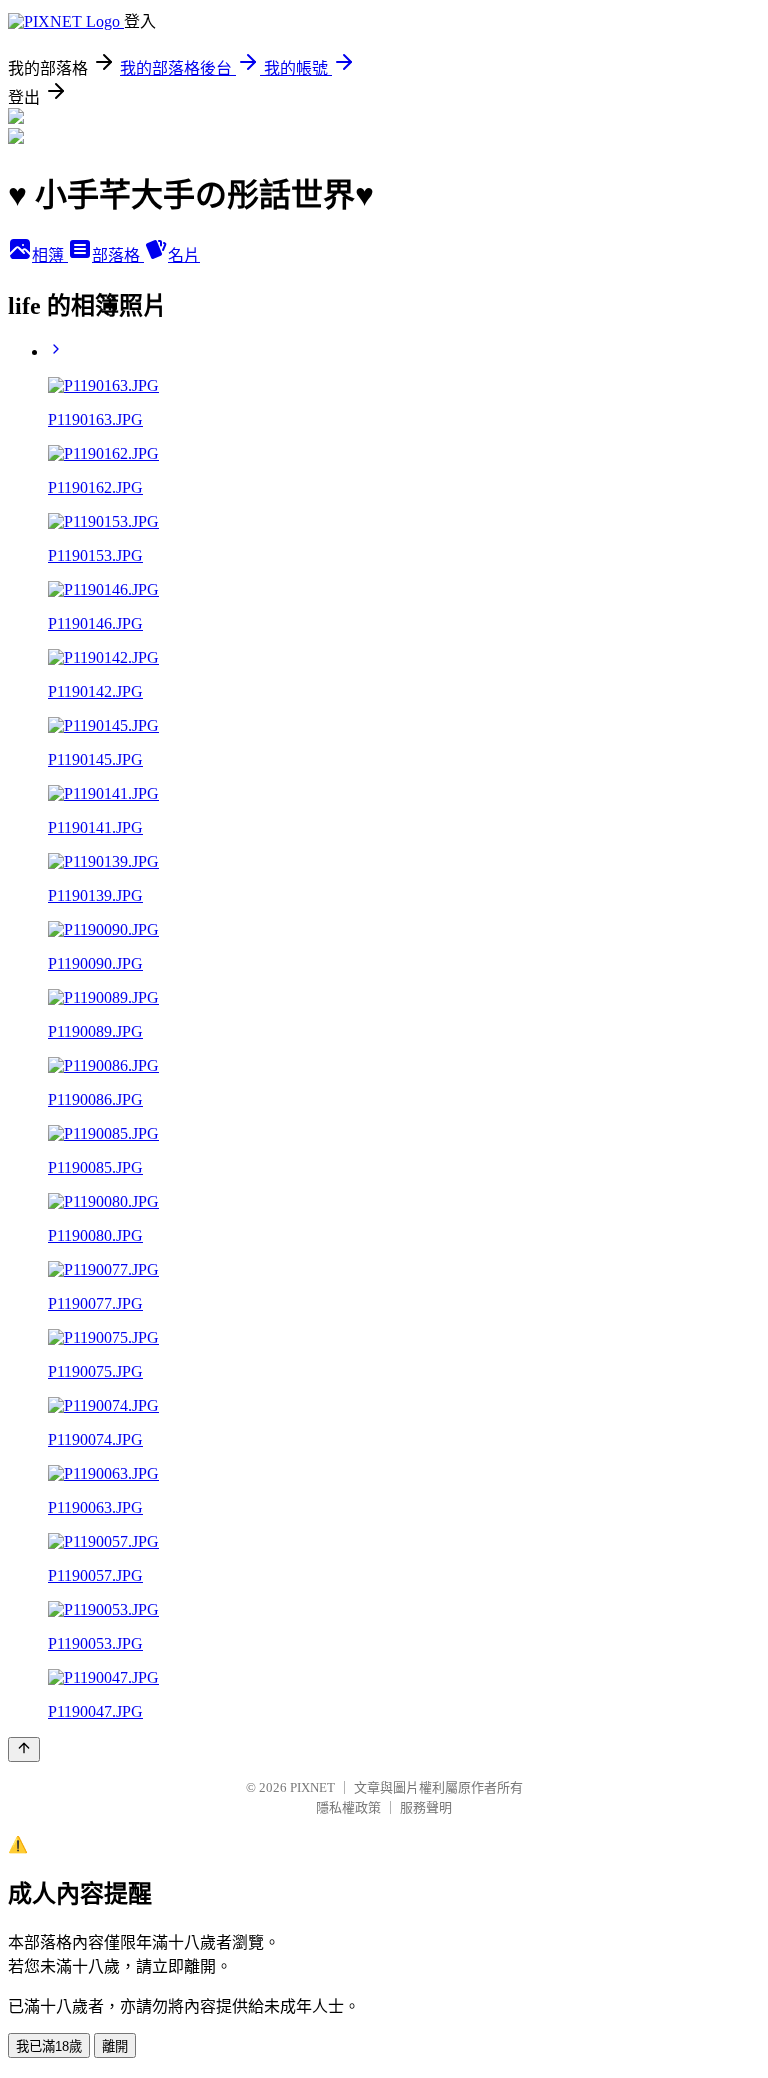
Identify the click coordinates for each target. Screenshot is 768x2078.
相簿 (50, 255)
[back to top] (24, 1749)
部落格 (118, 255)
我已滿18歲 (49, 2046)
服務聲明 (426, 1807)
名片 (184, 255)
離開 (115, 2046)
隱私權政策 (348, 1807)
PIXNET (312, 1787)
